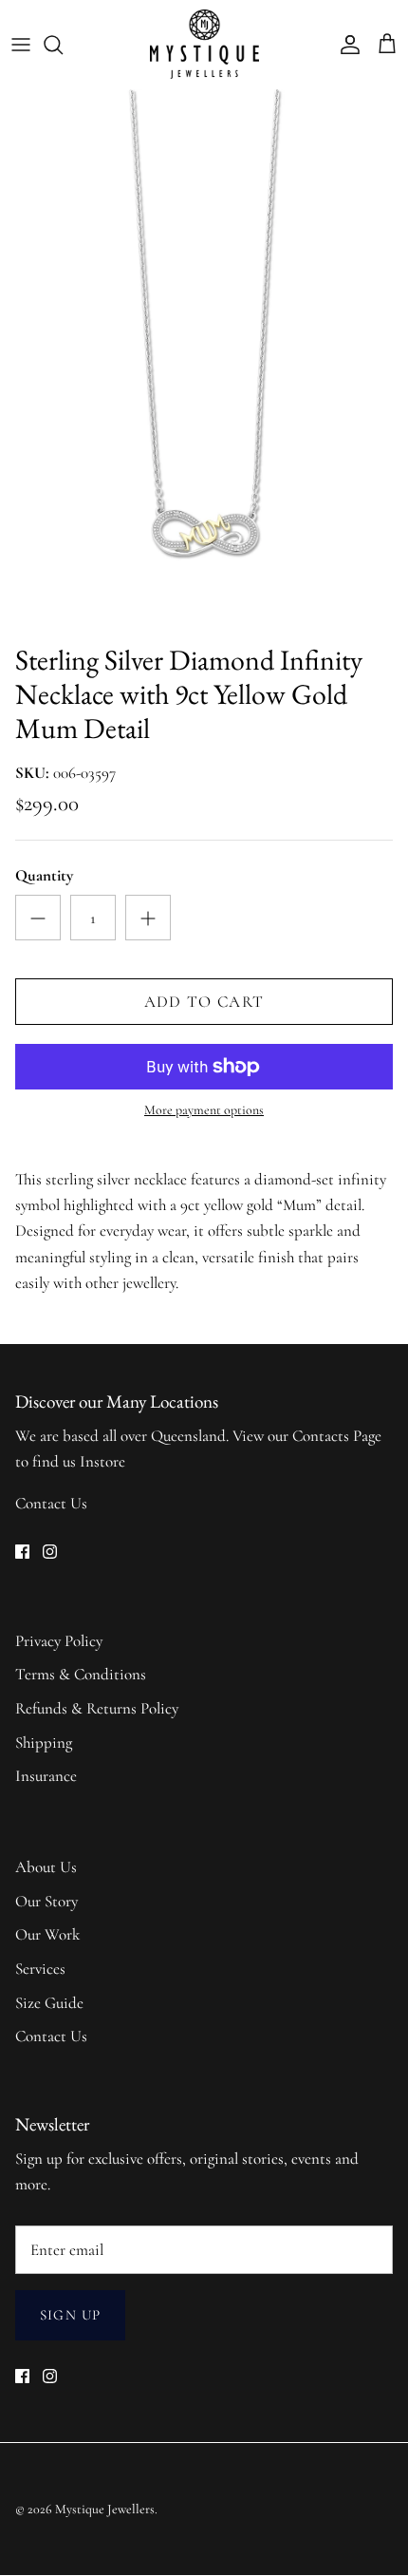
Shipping (44, 1743)
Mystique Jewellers (105, 2509)
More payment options (204, 1110)
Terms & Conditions (81, 1674)
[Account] (345, 45)
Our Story (46, 1901)
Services (40, 1969)
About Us (46, 1867)
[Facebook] (22, 1552)
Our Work (47, 1934)
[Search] (63, 45)
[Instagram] (50, 1552)
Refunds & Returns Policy (97, 1708)
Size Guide (49, 2003)
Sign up (70, 2315)
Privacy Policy (59, 1641)
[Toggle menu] (21, 45)
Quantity (44, 875)
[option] (204, 361)
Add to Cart (204, 1002)
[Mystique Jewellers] (204, 44)
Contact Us (51, 1503)
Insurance (46, 1776)
